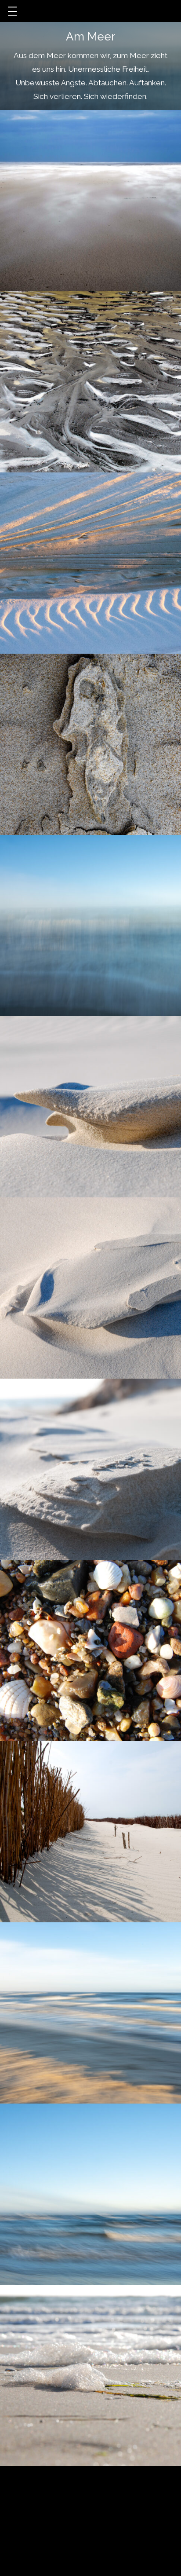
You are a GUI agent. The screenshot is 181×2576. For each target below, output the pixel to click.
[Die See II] (90, 2013)
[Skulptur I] (90, 1107)
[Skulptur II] (90, 1288)
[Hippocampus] (90, 744)
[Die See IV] (90, 2194)
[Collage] (90, 1650)
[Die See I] (90, 926)
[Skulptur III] (90, 1469)
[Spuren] (90, 382)
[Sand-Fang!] (90, 1832)
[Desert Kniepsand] (90, 201)
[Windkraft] (90, 563)
